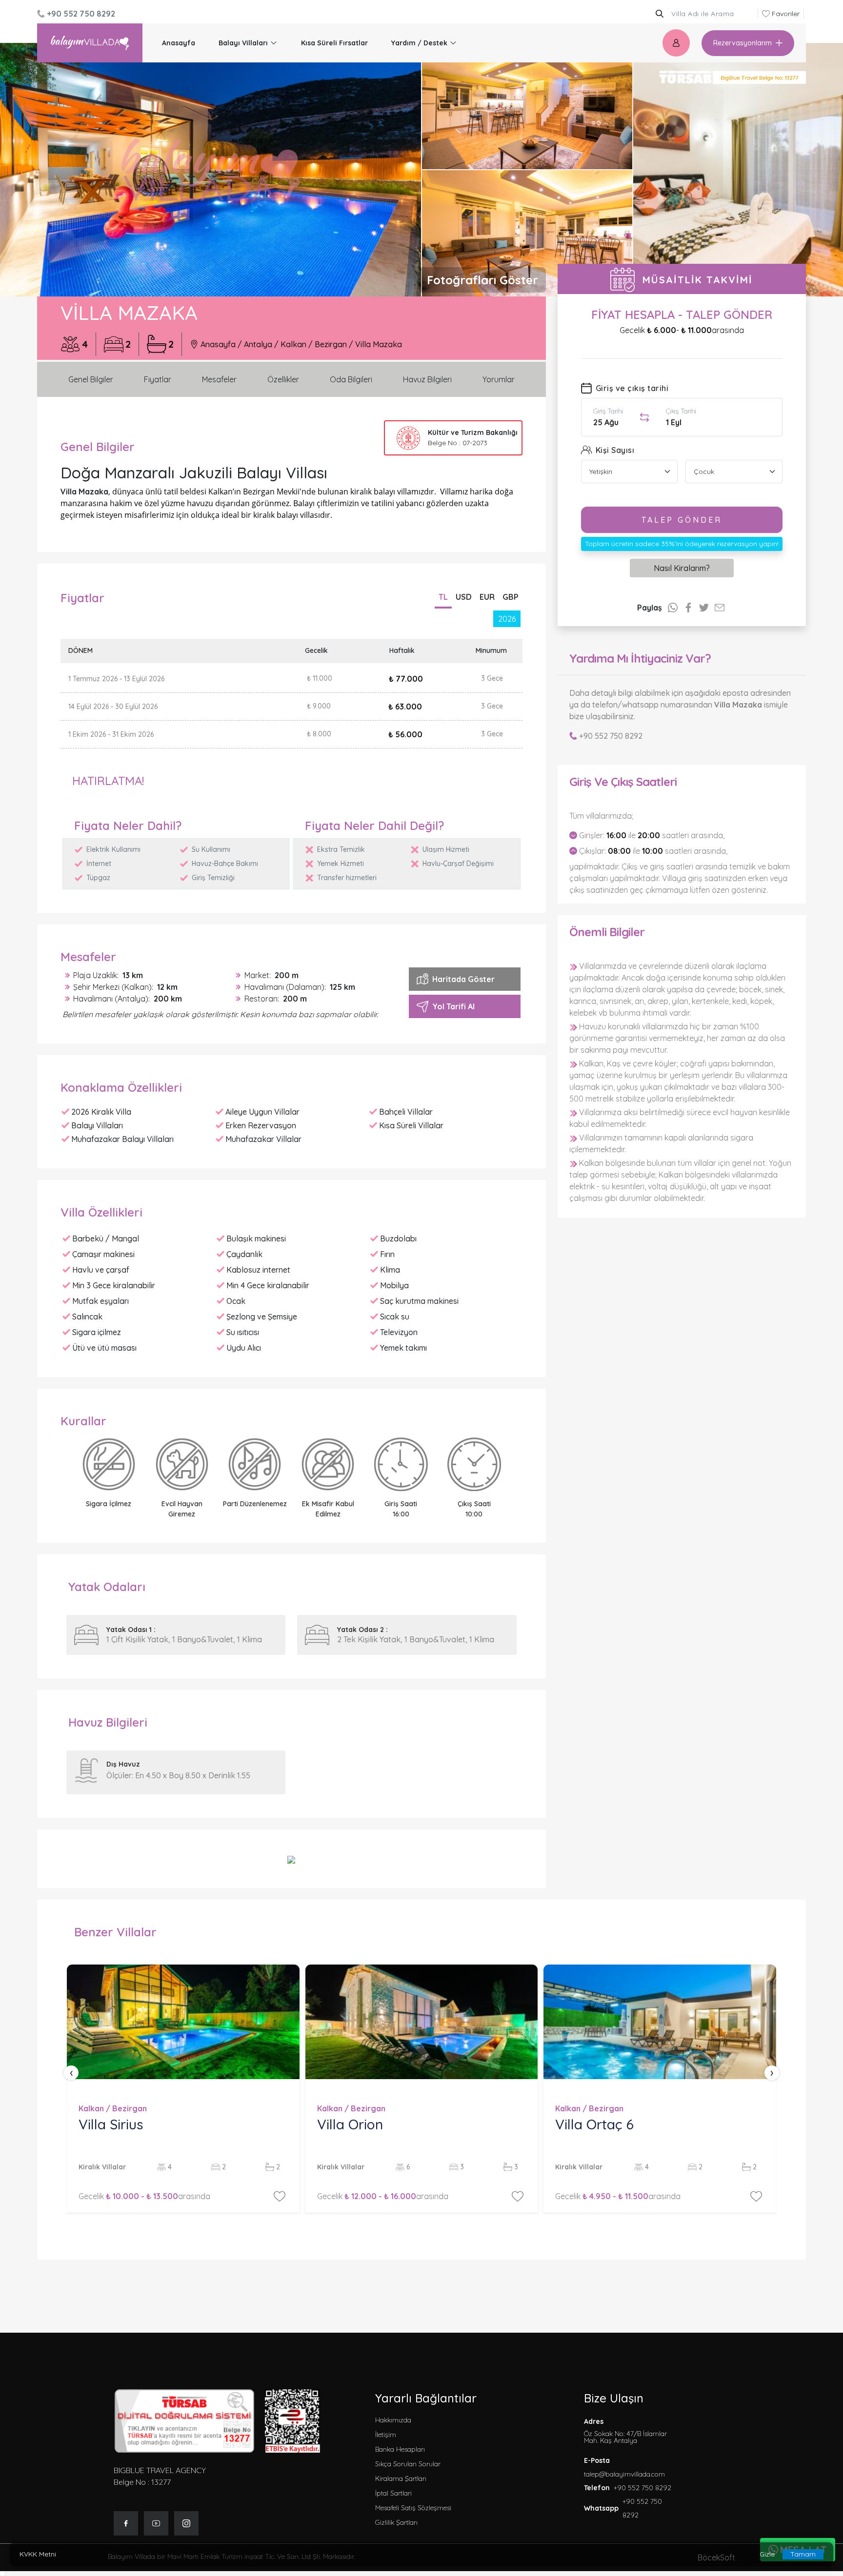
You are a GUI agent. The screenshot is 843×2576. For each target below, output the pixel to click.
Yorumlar (499, 379)
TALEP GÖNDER (682, 520)
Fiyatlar (158, 379)
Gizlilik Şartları (396, 2522)
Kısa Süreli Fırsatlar (334, 43)
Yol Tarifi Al (453, 1006)
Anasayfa (179, 43)
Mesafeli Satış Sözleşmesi (413, 2508)
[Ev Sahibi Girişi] (676, 43)
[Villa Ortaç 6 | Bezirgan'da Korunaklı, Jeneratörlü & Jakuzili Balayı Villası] (660, 2022)
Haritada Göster (463, 979)
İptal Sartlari (393, 2493)
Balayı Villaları (243, 43)
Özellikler (283, 379)
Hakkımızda (393, 2420)
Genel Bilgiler (91, 379)
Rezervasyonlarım (743, 43)
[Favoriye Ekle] (280, 2196)
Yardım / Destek (419, 43)
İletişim (386, 2435)
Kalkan (293, 344)
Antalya (258, 344)
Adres (625, 2431)
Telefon (597, 2488)
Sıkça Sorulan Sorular (408, 2464)
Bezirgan (331, 344)
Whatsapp (601, 2508)
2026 (507, 619)
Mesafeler (219, 379)
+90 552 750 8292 (611, 736)
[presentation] (71, 2073)
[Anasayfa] (90, 43)
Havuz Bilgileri (427, 379)
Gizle (767, 2554)
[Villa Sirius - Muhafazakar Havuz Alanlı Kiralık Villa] (183, 2022)
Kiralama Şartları (401, 2478)
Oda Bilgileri (351, 379)
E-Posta (597, 2460)
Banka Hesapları (400, 2449)
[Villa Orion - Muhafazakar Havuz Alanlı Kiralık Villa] (422, 2022)
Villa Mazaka (379, 344)
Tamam (803, 2554)
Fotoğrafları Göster (482, 280)
